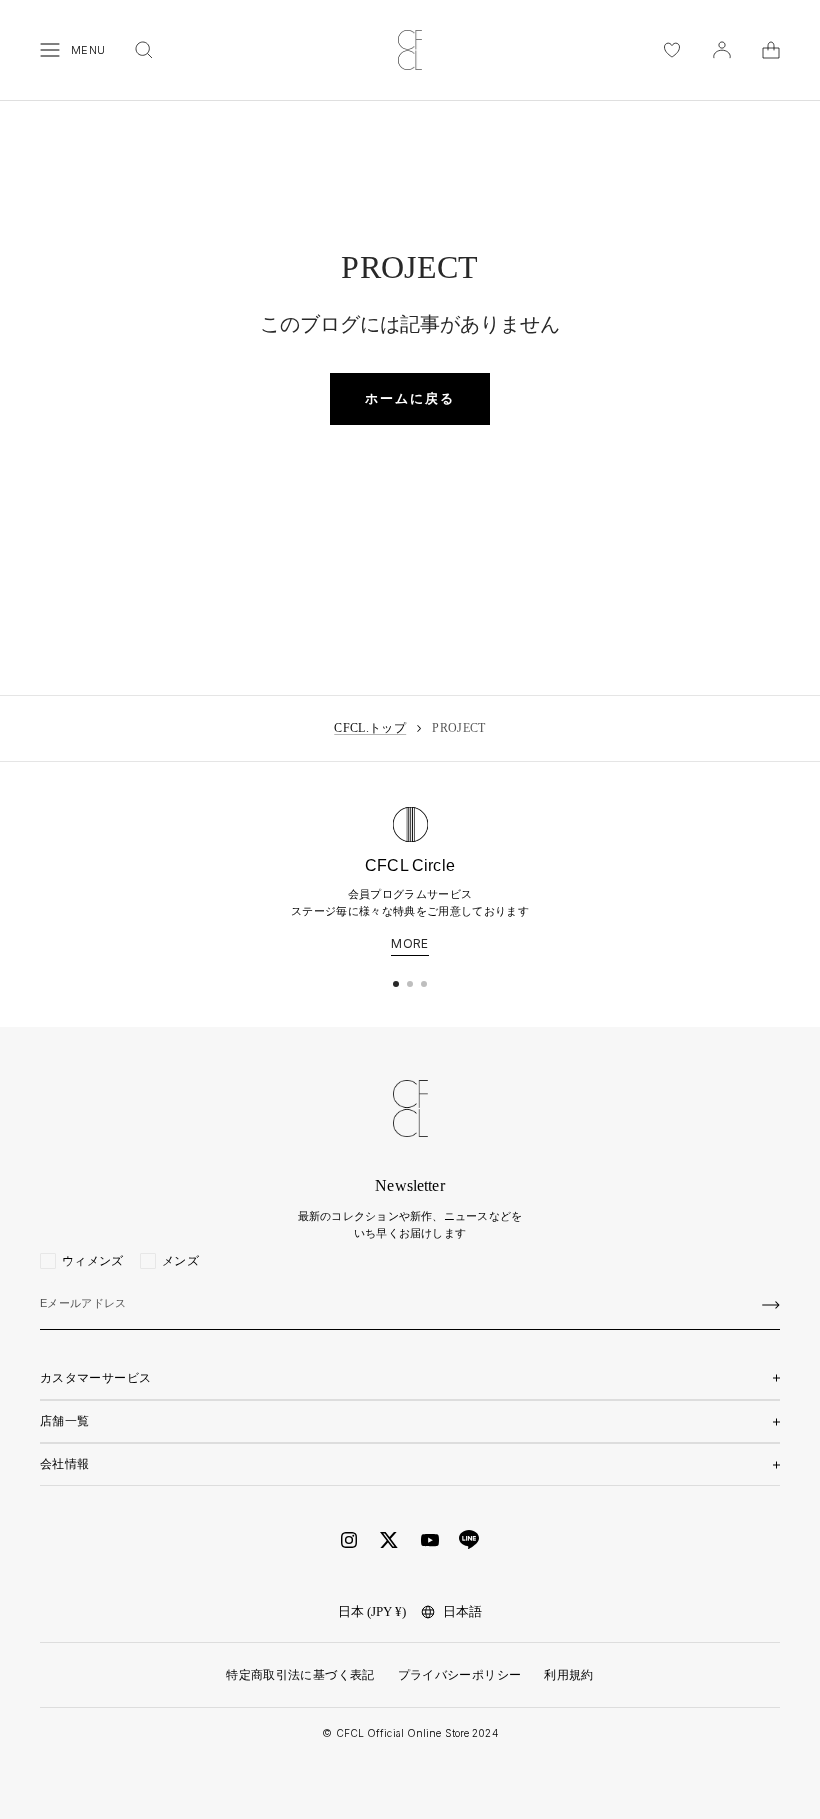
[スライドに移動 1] (396, 984)
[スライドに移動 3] (424, 984)
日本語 (462, 1611)
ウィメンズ (93, 1261)
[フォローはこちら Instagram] (349, 1540)
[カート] (771, 50)
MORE (409, 944)
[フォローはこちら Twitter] (389, 1540)
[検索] (144, 50)
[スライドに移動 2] (410, 984)
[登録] (771, 1305)
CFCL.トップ (370, 728)
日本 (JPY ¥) (372, 1611)
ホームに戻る (410, 398)
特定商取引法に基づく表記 (300, 1675)
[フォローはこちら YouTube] (430, 1540)
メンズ (180, 1261)
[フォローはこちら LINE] (469, 1540)
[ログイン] (722, 50)
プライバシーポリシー (460, 1675)
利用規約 (568, 1675)
